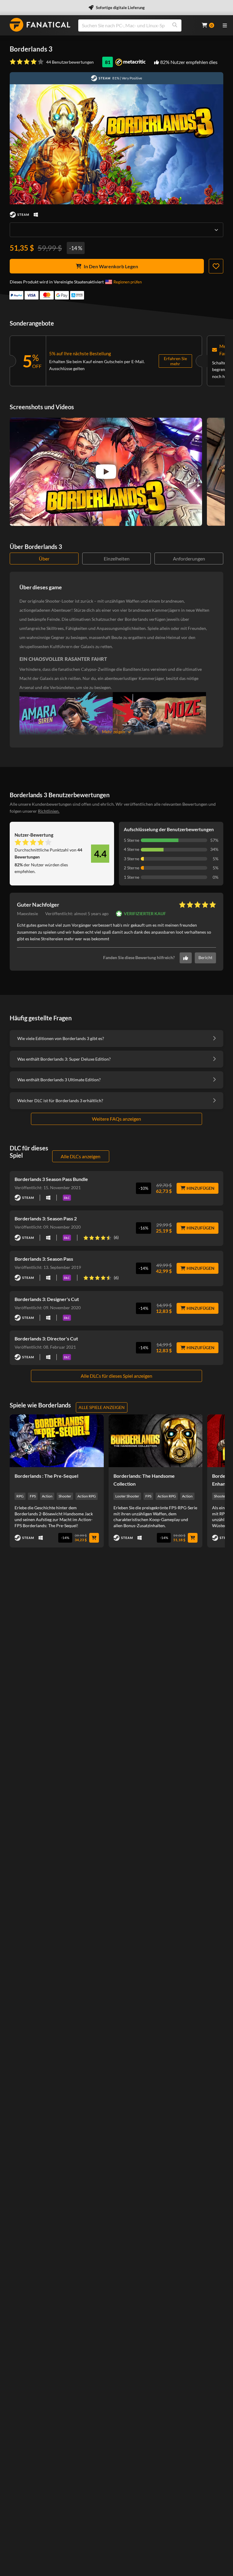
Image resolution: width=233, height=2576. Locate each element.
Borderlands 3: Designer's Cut (47, 1299)
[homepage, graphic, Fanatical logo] (40, 25)
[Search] (175, 25)
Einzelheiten (117, 559)
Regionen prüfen (128, 282)
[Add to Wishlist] (216, 266)
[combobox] (136, 25)
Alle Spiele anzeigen (102, 1407)
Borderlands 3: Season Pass (44, 1259)
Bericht (205, 957)
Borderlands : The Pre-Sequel (46, 1476)
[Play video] (106, 472)
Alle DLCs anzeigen (81, 1156)
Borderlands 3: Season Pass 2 (46, 1218)
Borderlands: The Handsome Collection (144, 1480)
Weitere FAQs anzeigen (116, 1119)
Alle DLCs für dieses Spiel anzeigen (116, 1376)
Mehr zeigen (113, 732)
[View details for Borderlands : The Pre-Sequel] (57, 1441)
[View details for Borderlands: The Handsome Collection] (156, 1441)
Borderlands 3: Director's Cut (46, 1338)
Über (44, 559)
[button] (77, 914)
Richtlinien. (49, 811)
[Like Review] (186, 958)
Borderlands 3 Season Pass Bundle (51, 1179)
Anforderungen (189, 559)
